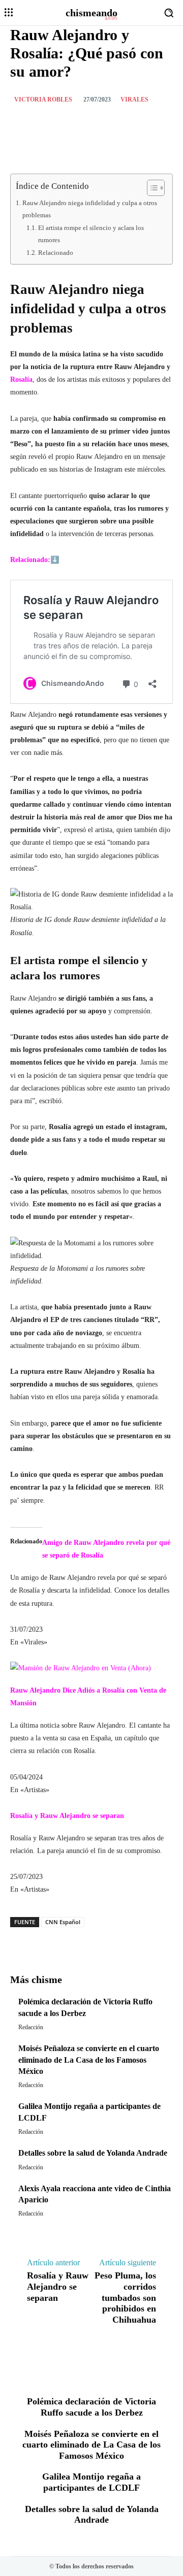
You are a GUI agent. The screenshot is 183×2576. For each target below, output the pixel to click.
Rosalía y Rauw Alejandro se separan (67, 1816)
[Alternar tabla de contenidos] (151, 188)
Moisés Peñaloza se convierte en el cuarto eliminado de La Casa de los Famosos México (89, 2060)
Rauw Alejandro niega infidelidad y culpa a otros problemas (90, 209)
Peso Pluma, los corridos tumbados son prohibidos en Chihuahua (125, 2297)
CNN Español (63, 1922)
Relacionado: (30, 560)
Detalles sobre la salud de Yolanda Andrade (93, 2153)
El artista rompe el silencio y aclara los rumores (91, 234)
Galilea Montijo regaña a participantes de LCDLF (91, 2482)
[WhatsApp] (123, 124)
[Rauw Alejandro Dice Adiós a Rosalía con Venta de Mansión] (81, 1668)
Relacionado (56, 253)
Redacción (31, 2027)
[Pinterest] (99, 124)
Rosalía (21, 379)
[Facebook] (52, 124)
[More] (140, 1938)
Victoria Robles (43, 100)
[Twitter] (76, 124)
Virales (134, 100)
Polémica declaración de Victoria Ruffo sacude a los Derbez (91, 2407)
